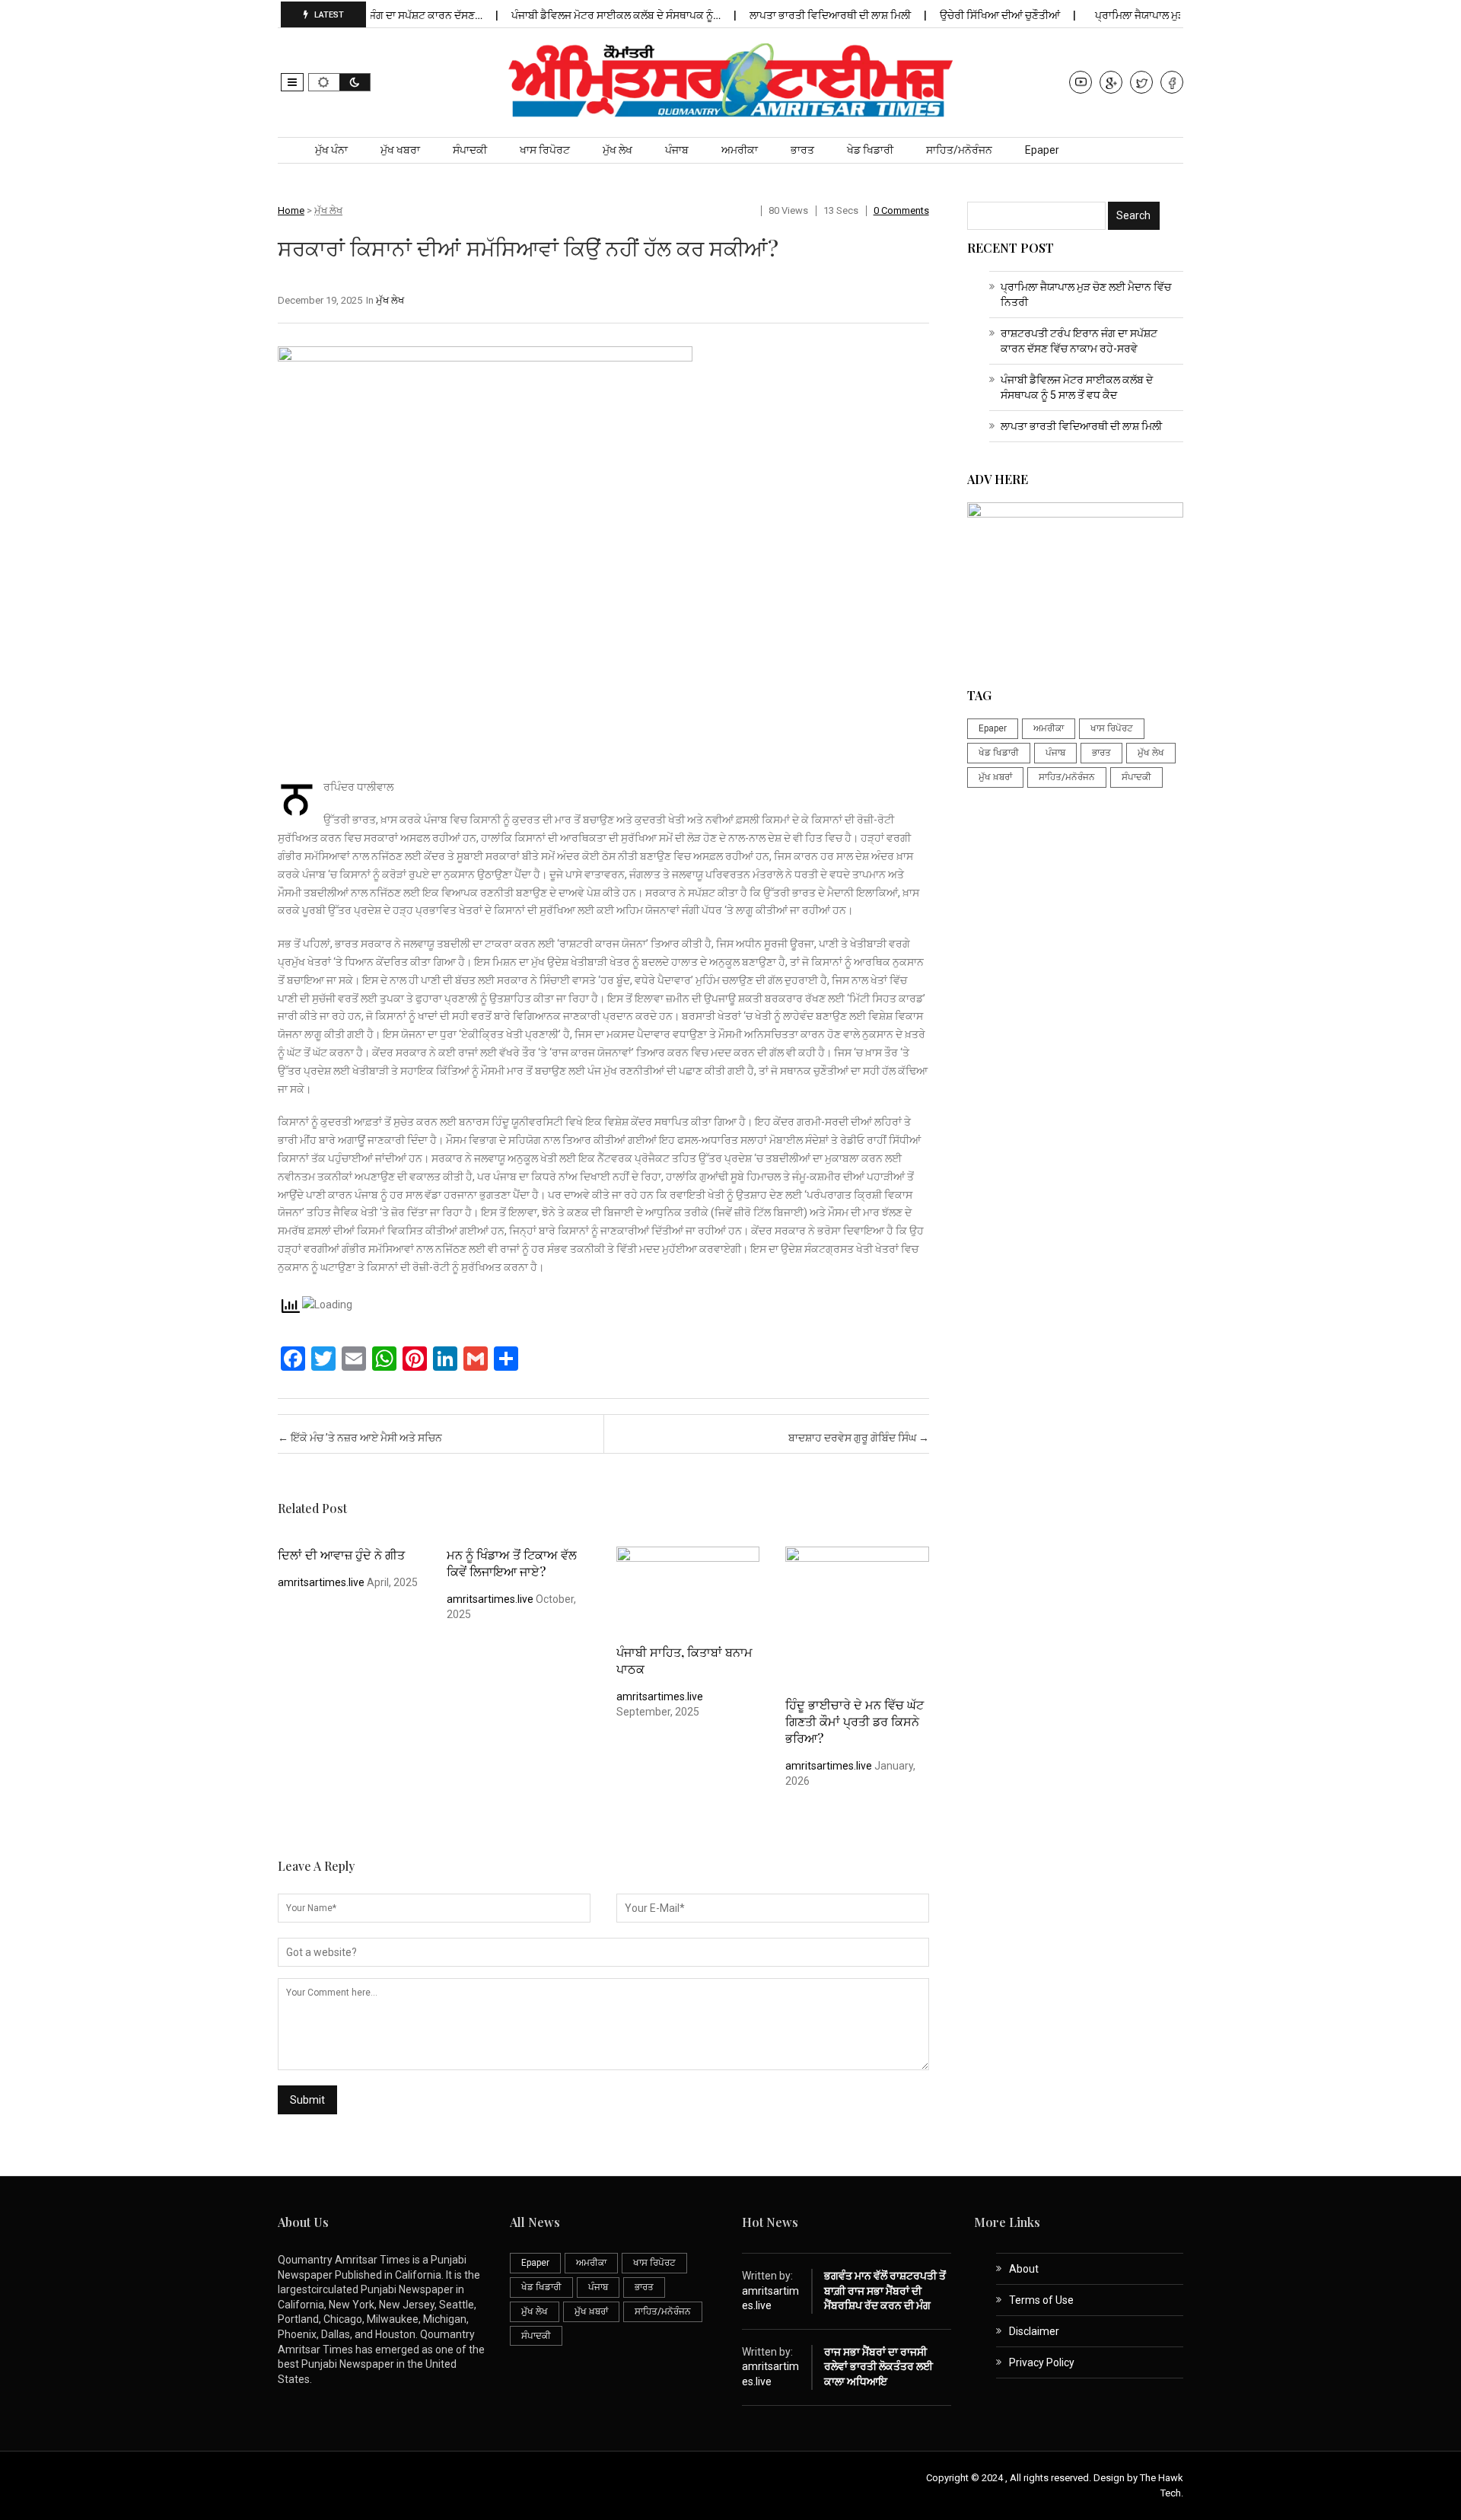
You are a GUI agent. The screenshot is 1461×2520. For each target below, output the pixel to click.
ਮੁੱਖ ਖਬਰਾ (400, 150)
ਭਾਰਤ (802, 150)
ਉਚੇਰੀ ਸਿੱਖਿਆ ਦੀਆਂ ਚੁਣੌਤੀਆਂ (965, 15)
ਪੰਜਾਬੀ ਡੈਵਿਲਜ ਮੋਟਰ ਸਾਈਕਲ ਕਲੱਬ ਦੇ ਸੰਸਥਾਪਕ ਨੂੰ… (581, 15)
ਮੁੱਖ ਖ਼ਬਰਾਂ (995, 777)
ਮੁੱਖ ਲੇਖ (618, 150)
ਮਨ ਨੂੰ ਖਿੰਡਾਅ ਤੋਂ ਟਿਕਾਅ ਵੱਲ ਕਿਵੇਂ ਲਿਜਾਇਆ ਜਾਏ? (512, 1563)
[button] (292, 82)
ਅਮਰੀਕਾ (740, 150)
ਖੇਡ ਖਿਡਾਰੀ (870, 150)
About (1024, 2269)
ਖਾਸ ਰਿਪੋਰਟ (545, 150)
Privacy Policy (1042, 2362)
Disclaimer (1034, 2331)
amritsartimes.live (321, 1582)
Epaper (1042, 150)
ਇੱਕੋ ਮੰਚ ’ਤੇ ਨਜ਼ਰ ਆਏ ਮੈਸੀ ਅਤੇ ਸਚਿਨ (360, 1438)
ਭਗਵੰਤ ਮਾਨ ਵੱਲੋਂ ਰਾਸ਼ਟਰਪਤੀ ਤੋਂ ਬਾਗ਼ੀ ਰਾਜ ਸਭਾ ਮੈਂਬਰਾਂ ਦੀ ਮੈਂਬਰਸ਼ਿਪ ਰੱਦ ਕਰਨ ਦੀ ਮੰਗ (885, 2291)
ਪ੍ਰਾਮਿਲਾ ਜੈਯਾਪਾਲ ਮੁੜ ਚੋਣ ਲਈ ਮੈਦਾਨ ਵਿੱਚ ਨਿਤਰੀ (1160, 15)
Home (291, 210)
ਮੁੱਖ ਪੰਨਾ (331, 150)
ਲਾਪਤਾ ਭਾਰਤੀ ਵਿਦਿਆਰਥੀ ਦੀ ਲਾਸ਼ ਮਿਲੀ (796, 15)
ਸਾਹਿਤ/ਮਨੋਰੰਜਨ (959, 150)
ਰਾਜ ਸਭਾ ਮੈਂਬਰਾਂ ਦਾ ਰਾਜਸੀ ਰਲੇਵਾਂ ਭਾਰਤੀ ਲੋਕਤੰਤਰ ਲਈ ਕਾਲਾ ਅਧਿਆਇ (879, 2367)
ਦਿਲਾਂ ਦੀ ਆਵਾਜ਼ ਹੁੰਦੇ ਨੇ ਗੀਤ (341, 1555)
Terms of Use (1041, 2300)
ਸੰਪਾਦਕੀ (470, 150)
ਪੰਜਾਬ (677, 150)
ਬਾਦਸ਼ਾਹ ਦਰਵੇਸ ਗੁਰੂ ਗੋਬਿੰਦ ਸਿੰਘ (859, 1438)
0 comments (901, 210)
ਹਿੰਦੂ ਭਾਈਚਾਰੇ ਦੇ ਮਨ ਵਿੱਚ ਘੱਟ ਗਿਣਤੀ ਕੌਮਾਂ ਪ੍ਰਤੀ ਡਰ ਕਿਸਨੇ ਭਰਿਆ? (855, 1721)
